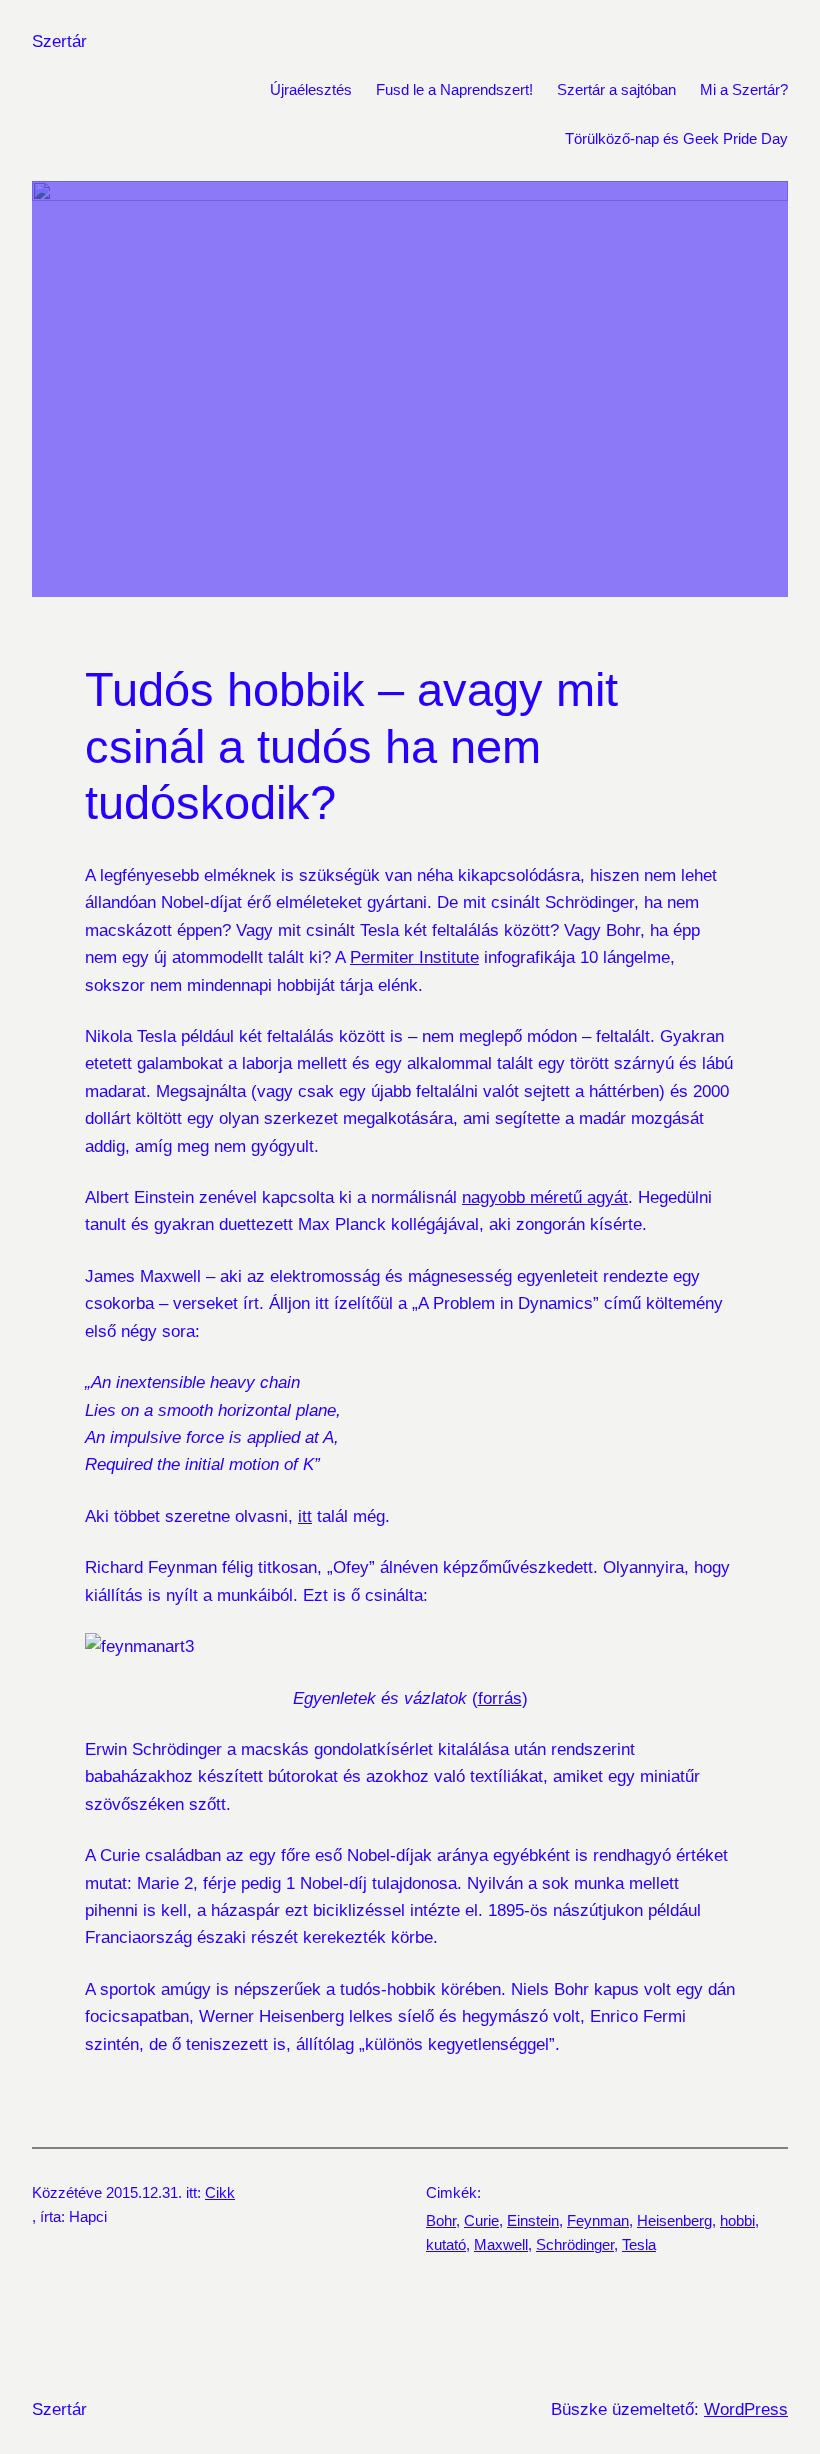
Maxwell (501, 2244)
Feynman (598, 2220)
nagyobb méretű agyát (545, 1197)
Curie (481, 2220)
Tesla (639, 2244)
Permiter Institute (414, 957)
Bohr (441, 2220)
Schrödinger (575, 2244)
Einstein (533, 2220)
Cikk (220, 2192)
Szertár (59, 41)
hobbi (737, 2220)
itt (305, 1516)
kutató (446, 2244)
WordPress (746, 2409)
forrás (500, 1698)
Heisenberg (674, 2220)
